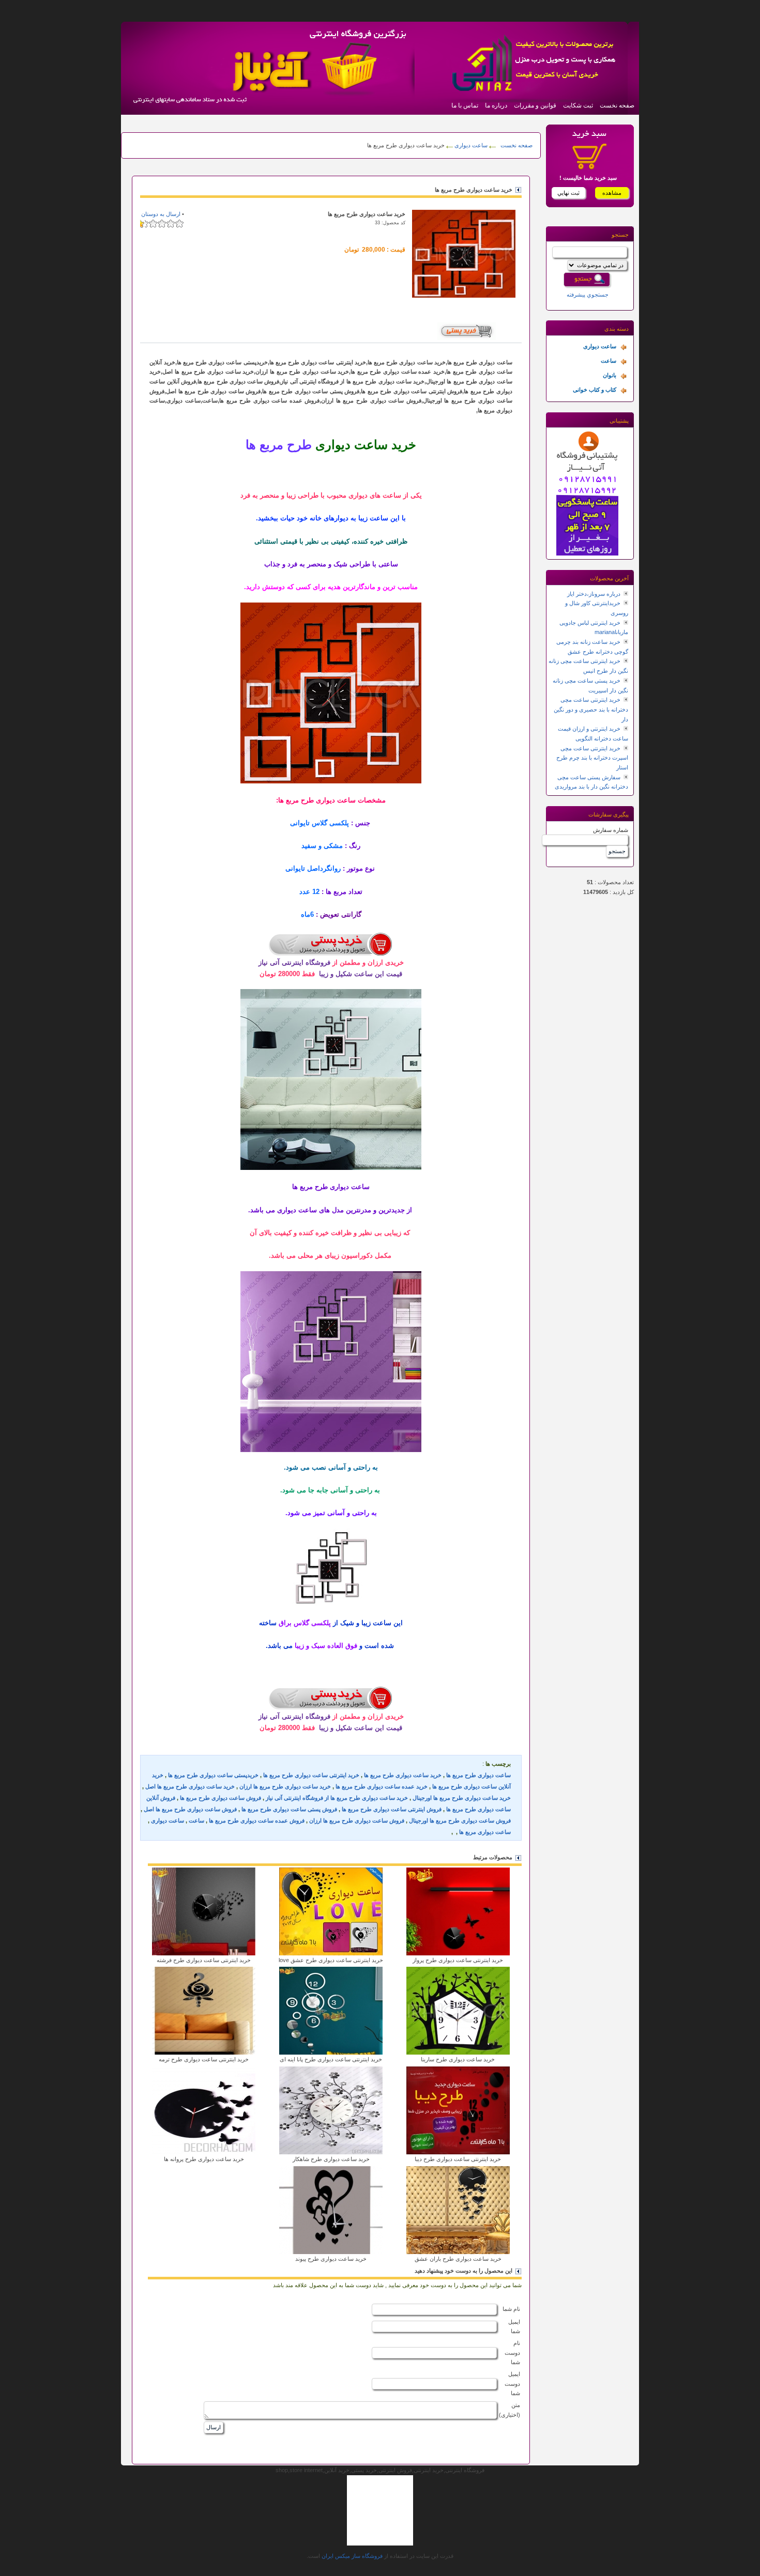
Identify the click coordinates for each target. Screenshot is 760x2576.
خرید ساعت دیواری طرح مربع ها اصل (190, 1786)
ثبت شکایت (578, 105)
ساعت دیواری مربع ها (485, 1832)
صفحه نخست (617, 105)
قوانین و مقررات (535, 105)
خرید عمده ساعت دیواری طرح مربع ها (382, 1786)
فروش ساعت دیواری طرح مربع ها (221, 1798)
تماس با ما (465, 105)
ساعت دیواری (470, 145)
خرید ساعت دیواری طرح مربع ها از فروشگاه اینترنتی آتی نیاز (337, 1798)
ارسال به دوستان (161, 214)
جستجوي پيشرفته (588, 295)
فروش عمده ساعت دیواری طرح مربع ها (257, 1821)
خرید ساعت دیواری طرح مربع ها (403, 1775)
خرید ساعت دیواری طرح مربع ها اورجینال (462, 1798)
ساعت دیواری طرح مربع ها (478, 1775)
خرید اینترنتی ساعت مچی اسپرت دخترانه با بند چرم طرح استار (592, 758)
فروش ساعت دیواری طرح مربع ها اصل (190, 1809)
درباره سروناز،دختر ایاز (594, 594)
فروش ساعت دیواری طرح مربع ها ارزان (357, 1821)
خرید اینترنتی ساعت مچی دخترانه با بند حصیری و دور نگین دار (591, 709)
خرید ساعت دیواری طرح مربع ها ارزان (285, 1786)
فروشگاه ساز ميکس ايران (352, 2556)
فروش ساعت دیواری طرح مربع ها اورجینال (460, 1821)
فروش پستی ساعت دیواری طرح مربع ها (289, 1809)
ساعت (196, 1821)
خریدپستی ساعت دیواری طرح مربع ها (213, 1775)
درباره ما (496, 105)
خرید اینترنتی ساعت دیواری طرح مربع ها (311, 1775)
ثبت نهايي (568, 193)
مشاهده (612, 193)
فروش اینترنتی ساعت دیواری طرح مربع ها (392, 1809)
